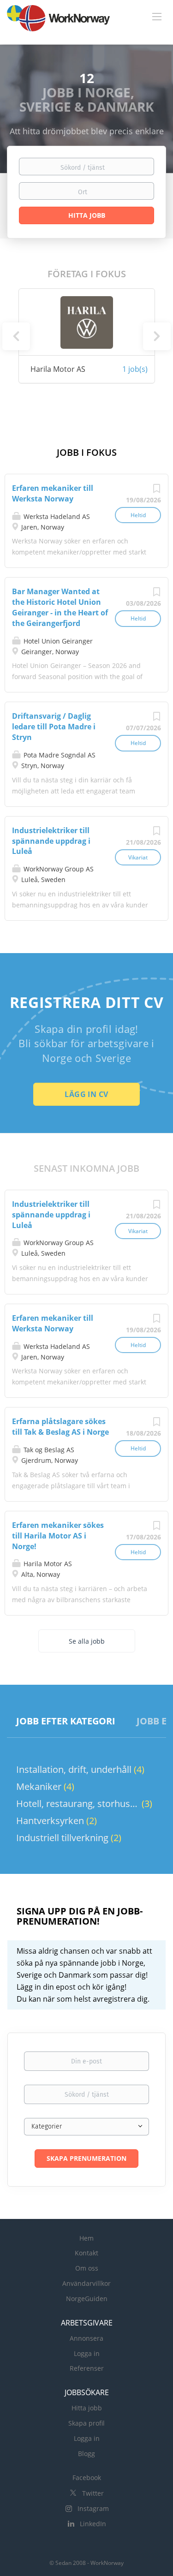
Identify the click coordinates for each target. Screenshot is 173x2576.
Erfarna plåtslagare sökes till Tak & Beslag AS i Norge (60, 1427)
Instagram (93, 2508)
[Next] (157, 336)
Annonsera (86, 2338)
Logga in (87, 2353)
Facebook (87, 2478)
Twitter (93, 2493)
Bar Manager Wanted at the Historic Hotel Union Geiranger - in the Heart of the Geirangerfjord (60, 607)
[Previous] (16, 336)
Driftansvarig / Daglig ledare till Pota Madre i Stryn (54, 727)
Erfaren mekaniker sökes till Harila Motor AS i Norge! (58, 1536)
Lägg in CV (86, 1094)
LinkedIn (93, 2524)
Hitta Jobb (87, 215)
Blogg (86, 2454)
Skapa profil (86, 2423)
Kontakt (86, 2253)
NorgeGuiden (87, 2299)
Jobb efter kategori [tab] (66, 1721)
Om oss (87, 2268)
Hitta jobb (87, 2408)
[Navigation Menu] (157, 16)
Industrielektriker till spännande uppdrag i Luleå (51, 841)
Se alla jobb (87, 1641)
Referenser (87, 2368)
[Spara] (156, 491)
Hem (86, 2238)
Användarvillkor (86, 2283)
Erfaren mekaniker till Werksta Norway (53, 493)
